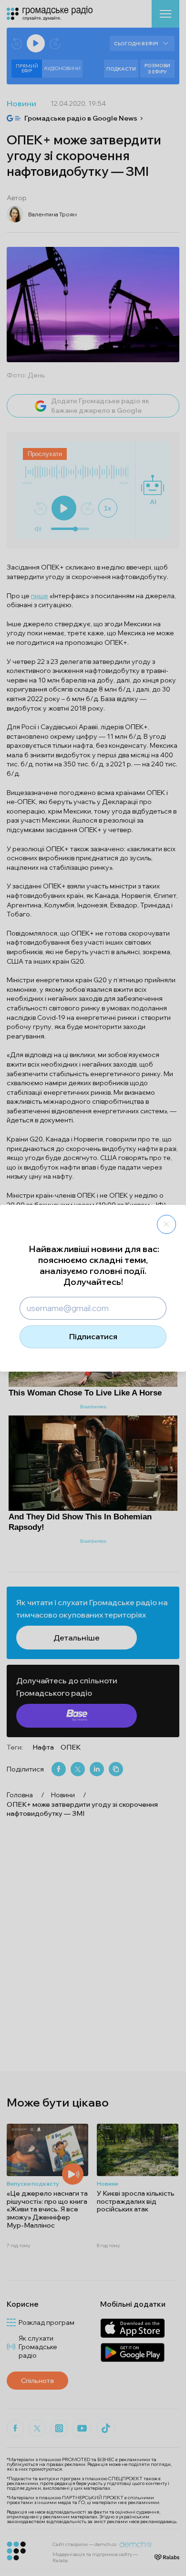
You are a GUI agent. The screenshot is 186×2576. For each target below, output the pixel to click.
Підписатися (93, 1336)
